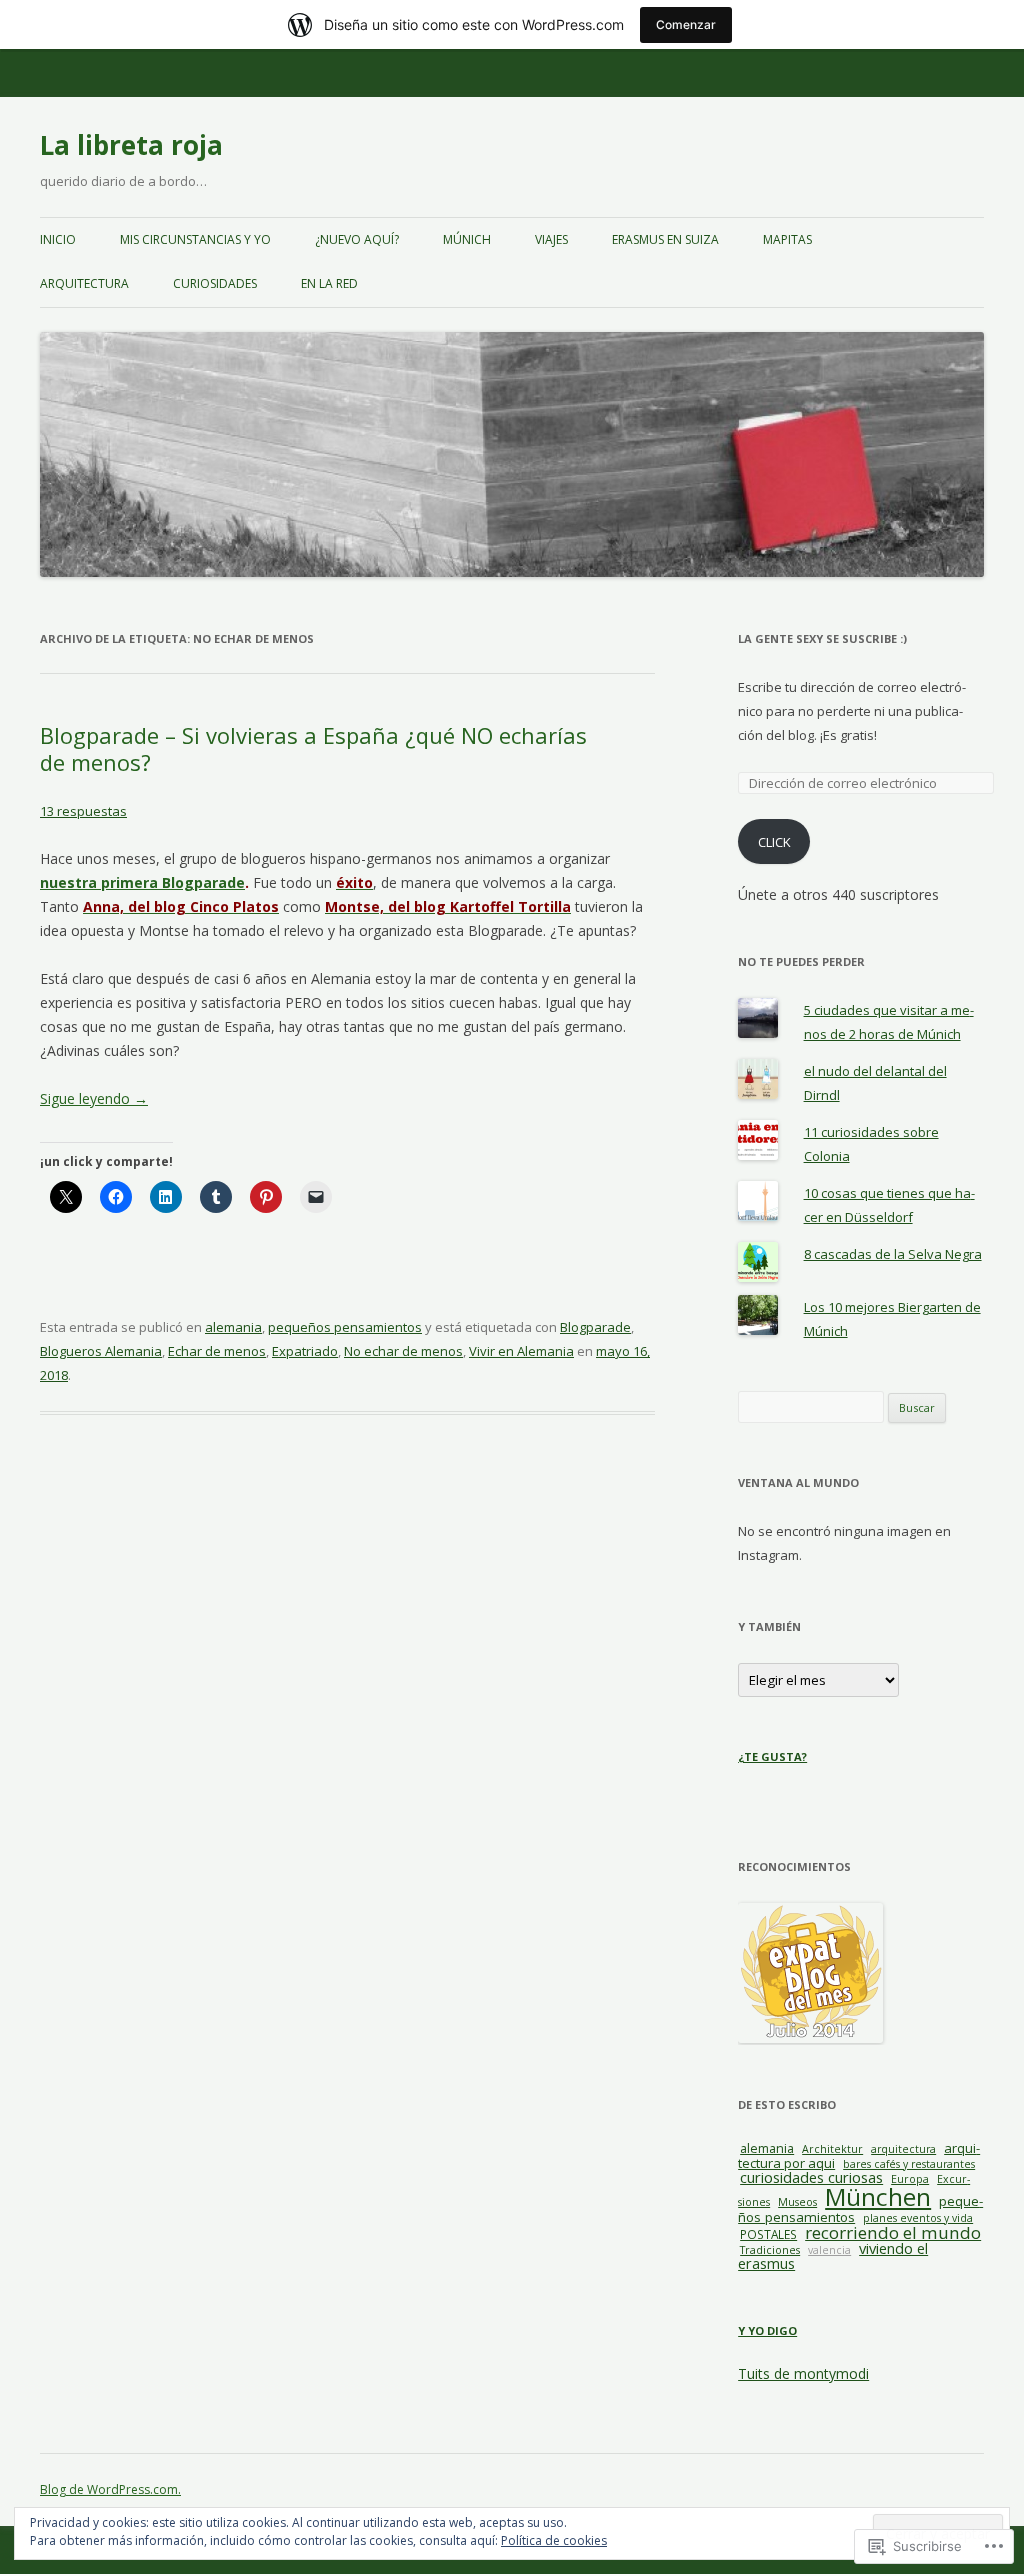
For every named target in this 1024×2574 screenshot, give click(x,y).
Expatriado (305, 1351)
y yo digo (767, 2330)
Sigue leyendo (94, 1098)
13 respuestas (83, 811)
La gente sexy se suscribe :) (822, 638)
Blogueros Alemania (101, 1351)
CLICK (774, 842)
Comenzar (686, 24)
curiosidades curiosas (811, 2177)
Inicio (58, 239)
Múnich (467, 239)
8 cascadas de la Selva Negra (893, 1254)
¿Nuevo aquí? (357, 239)
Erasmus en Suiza (665, 239)
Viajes (551, 239)
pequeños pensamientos (345, 1327)
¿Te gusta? (772, 1756)
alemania (233, 1327)
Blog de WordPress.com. (110, 2489)
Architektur (832, 2149)
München (878, 2196)
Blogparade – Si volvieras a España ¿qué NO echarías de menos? (313, 748)
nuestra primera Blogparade (142, 882)
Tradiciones (770, 2250)
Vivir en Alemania (521, 1351)
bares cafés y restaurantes (909, 2164)
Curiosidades (215, 283)
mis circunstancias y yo (195, 239)
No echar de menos (403, 1351)
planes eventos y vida (918, 2218)
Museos (797, 2202)
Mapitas (787, 239)
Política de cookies (554, 2540)
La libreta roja (131, 145)
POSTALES (768, 2234)
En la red (329, 283)
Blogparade (595, 1327)
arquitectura (84, 283)
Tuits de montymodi (803, 2373)
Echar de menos (217, 1351)
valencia (829, 2250)
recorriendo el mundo (893, 2232)
